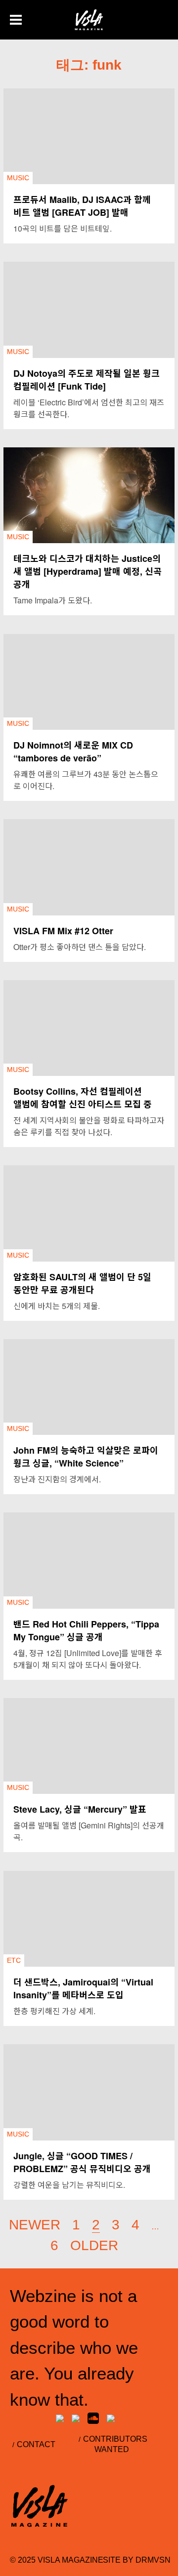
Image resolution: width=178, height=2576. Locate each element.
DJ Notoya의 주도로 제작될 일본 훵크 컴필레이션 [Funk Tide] (87, 380)
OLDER (94, 2245)
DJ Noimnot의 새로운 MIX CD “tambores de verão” (73, 752)
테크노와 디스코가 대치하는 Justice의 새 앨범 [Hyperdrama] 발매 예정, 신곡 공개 (88, 571)
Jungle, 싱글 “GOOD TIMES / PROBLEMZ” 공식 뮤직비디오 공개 (82, 2162)
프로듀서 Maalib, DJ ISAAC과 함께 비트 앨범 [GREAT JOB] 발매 (82, 206)
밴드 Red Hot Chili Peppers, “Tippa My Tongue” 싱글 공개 (86, 1630)
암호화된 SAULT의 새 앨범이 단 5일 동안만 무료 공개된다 (82, 1283)
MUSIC (18, 178)
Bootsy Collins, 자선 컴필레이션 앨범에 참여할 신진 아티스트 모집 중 (83, 1098)
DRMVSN (153, 2560)
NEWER (35, 2225)
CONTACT (36, 2444)
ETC (14, 1960)
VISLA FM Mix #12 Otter (63, 931)
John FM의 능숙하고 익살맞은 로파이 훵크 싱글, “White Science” (86, 1457)
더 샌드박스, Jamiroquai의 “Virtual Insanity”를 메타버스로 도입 (83, 1988)
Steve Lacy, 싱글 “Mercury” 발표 (80, 1809)
